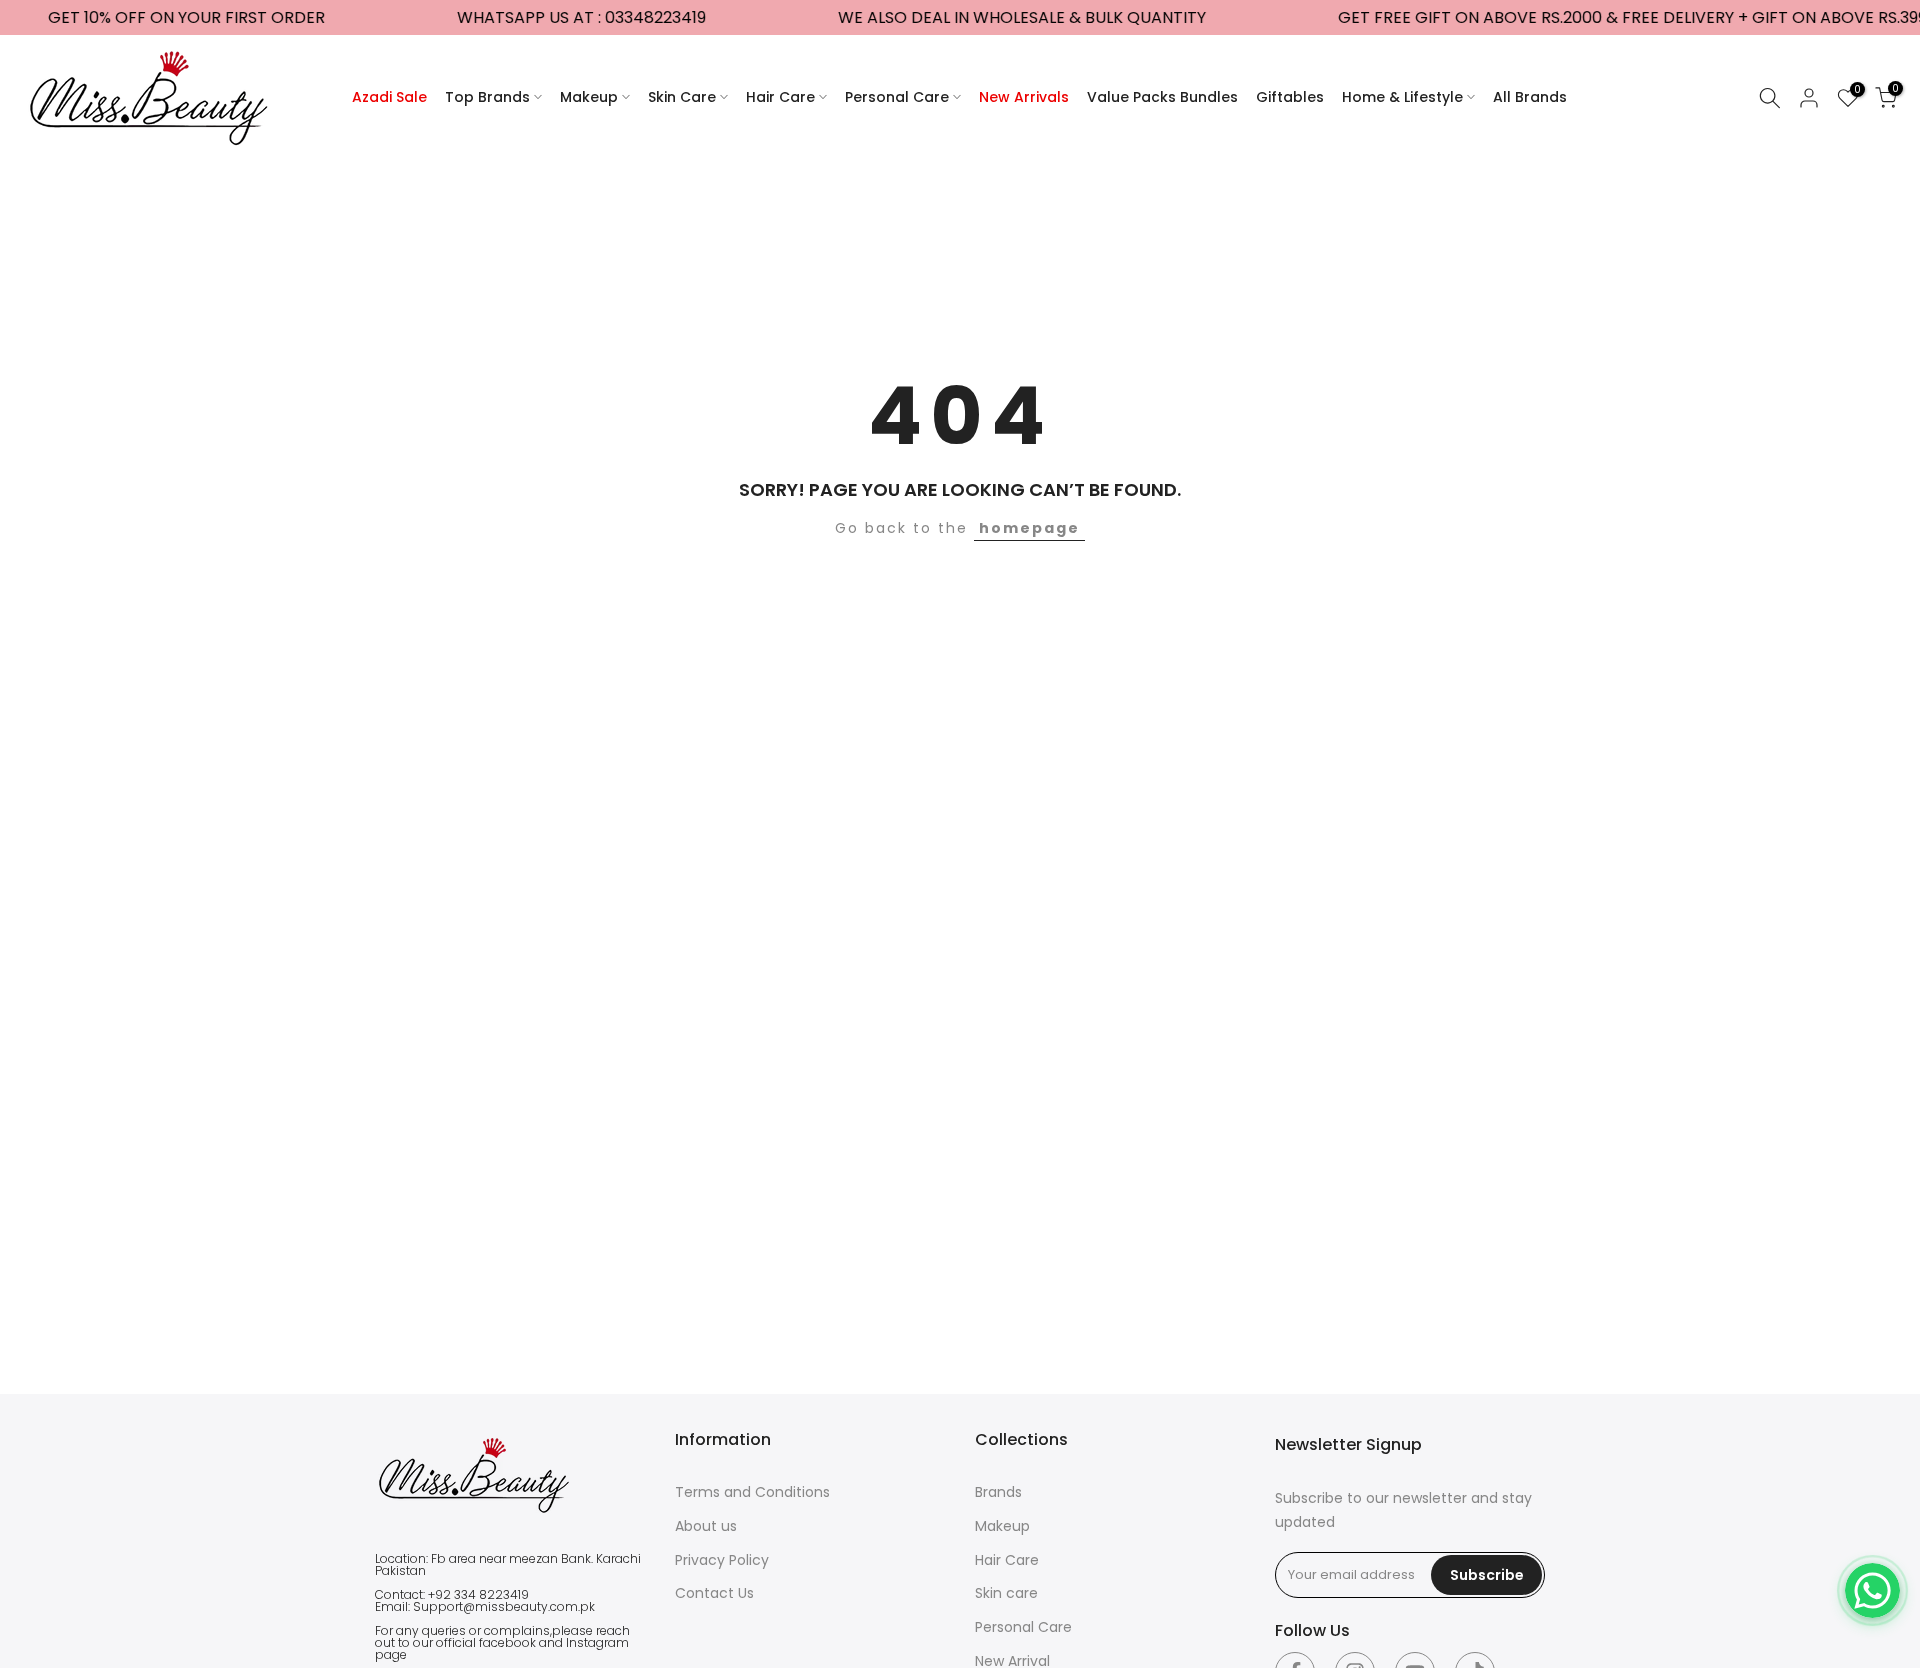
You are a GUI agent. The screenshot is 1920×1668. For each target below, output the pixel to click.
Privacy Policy (722, 1560)
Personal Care (897, 97)
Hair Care (780, 97)
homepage (1029, 528)
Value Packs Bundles (1162, 97)
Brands (998, 1492)
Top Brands (487, 97)
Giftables (1290, 97)
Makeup (589, 97)
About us (706, 1526)
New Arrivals (1024, 97)
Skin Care (682, 97)
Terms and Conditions (752, 1492)
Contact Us (714, 1593)
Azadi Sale (389, 97)
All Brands (1530, 97)
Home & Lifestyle (1402, 97)
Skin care (1006, 1593)
